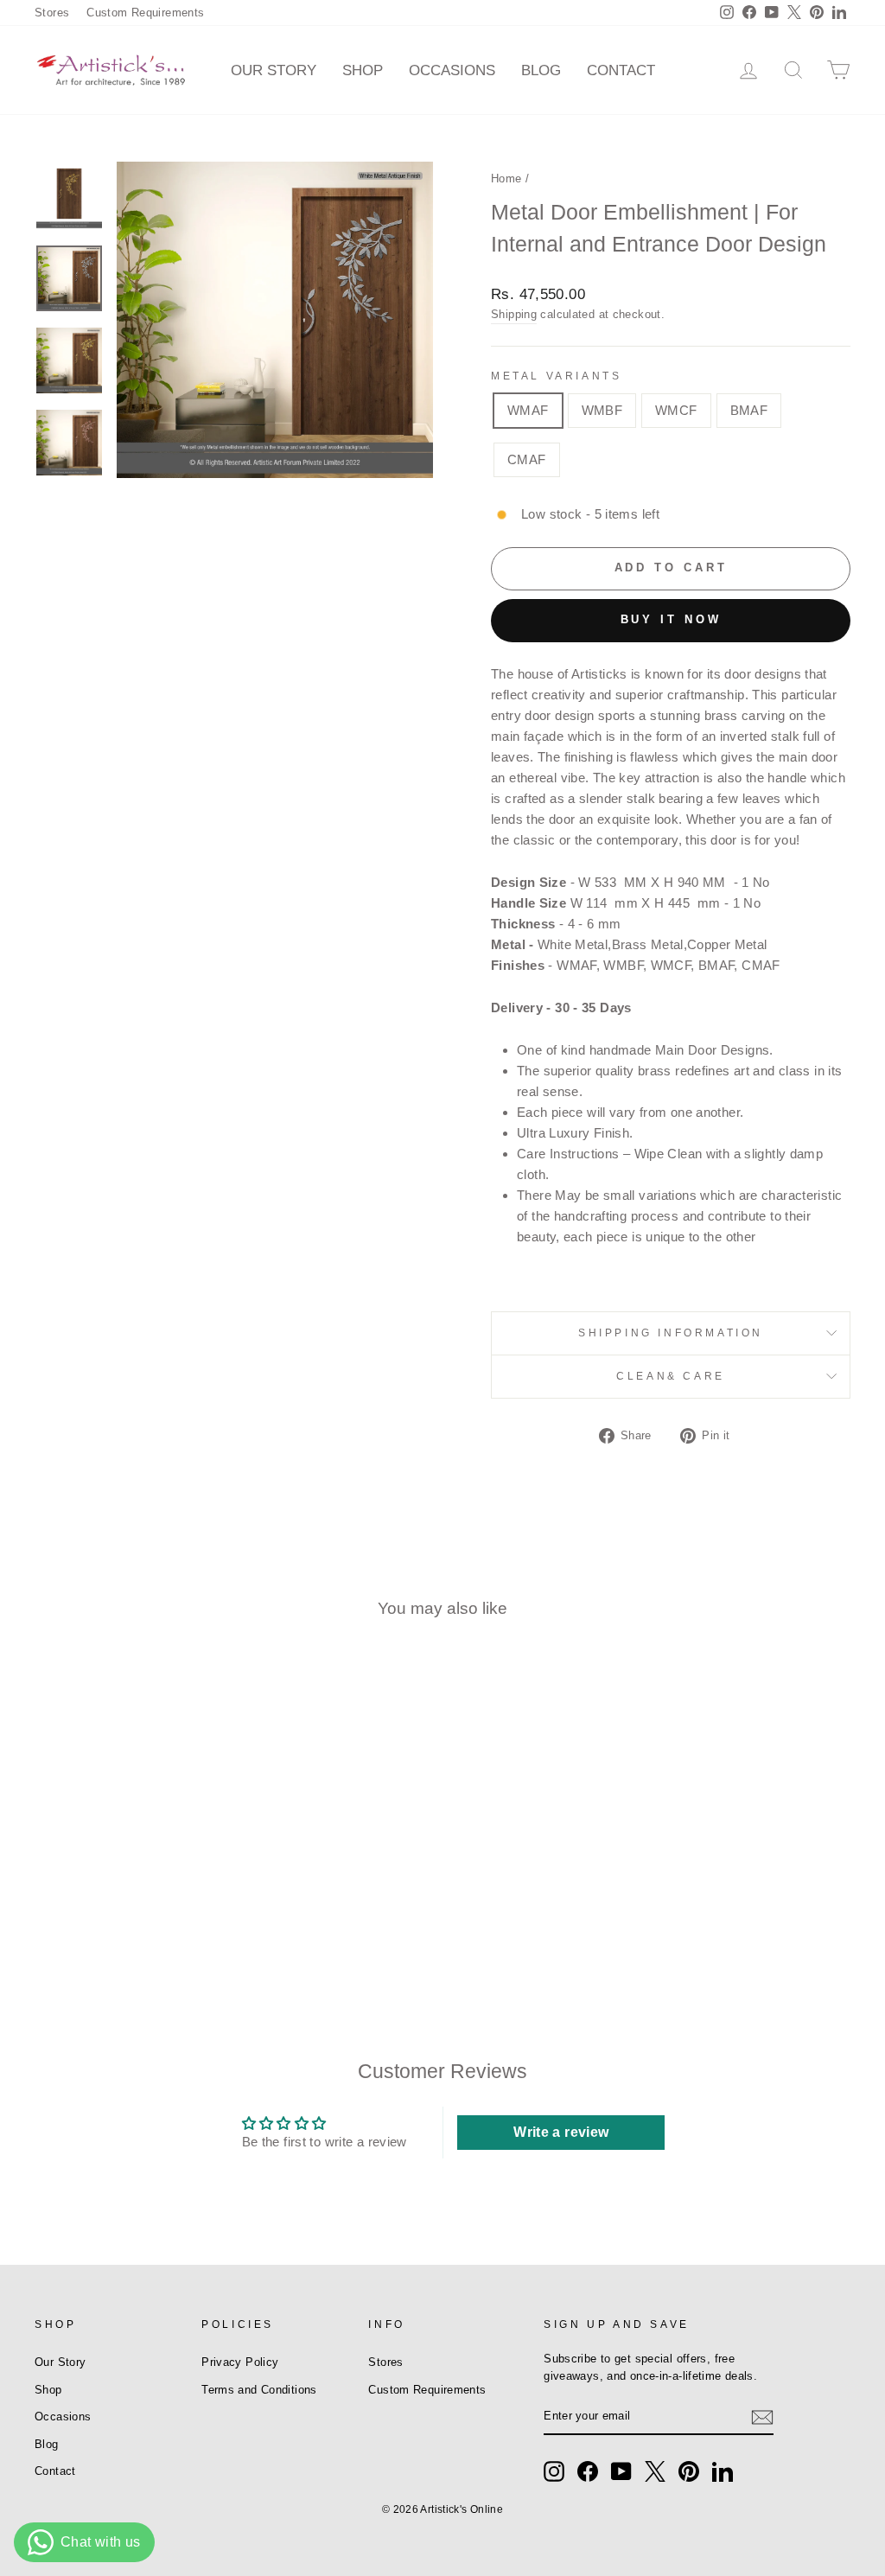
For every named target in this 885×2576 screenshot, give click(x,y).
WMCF (676, 410)
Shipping (514, 314)
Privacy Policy (240, 2362)
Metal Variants (556, 376)
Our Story (274, 70)
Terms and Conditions (259, 2390)
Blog (541, 70)
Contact (621, 70)
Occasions (452, 70)
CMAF (527, 459)
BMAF (749, 410)
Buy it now (671, 619)
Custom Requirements (145, 13)
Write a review (561, 2132)
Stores (52, 13)
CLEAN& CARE (671, 1376)
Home (506, 179)
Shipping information (671, 1333)
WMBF (602, 410)
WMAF (528, 410)
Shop (363, 70)
